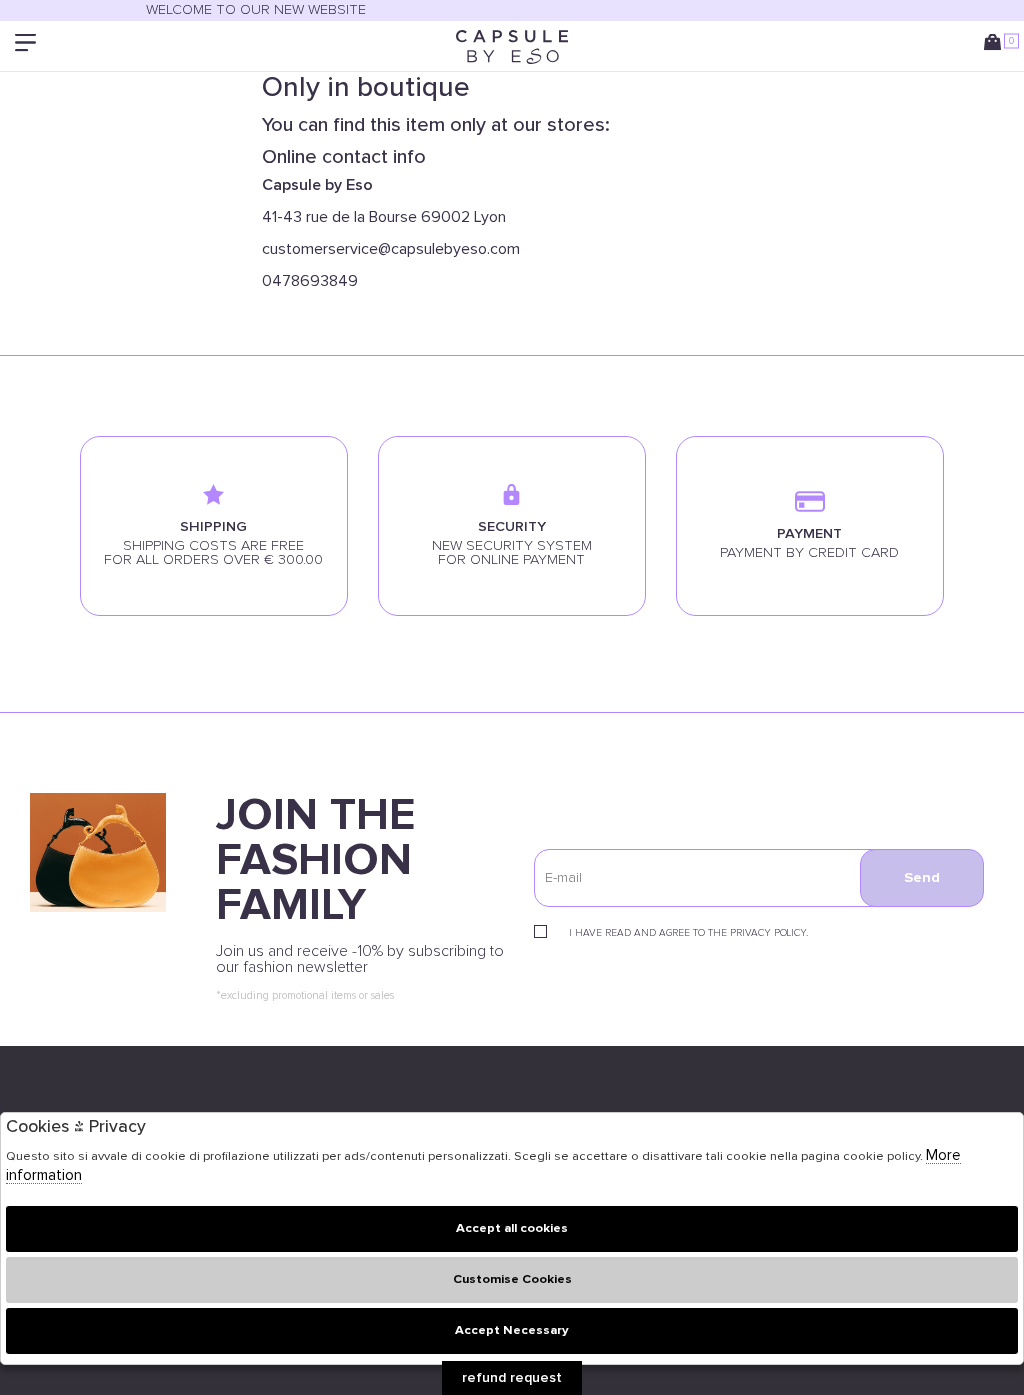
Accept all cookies (512, 1228)
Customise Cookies (512, 1279)
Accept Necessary (512, 1330)
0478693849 (310, 281)
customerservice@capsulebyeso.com (391, 249)
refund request (512, 1378)
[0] (996, 46)
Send (922, 878)
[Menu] (27, 46)
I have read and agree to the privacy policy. (688, 933)
